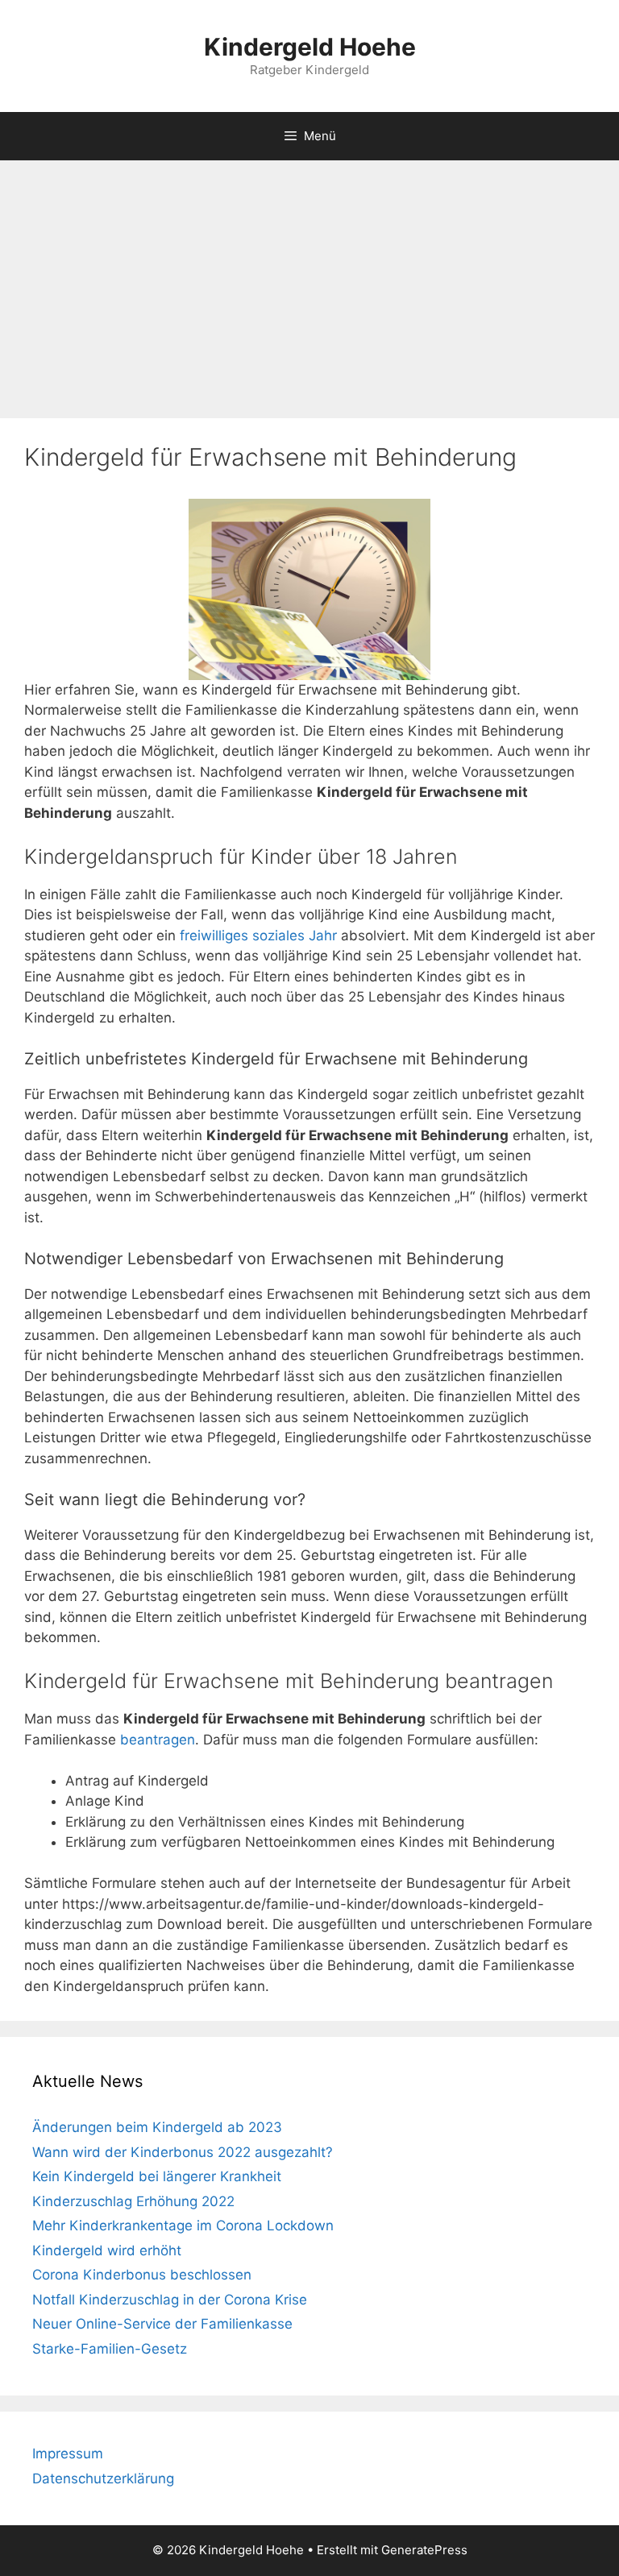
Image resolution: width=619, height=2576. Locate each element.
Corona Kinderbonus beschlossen (142, 2275)
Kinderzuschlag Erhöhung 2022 (133, 2201)
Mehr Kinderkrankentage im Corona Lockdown (183, 2225)
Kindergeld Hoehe (310, 47)
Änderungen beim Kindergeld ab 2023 (157, 2127)
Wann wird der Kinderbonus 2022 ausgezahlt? (183, 2152)
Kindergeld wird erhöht (107, 2250)
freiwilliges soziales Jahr (258, 935)
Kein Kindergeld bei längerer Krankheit (157, 2176)
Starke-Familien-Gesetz (110, 2349)
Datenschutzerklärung (103, 2479)
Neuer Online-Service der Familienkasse (162, 2324)
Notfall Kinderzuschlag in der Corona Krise (170, 2300)
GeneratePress (424, 2550)
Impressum (68, 2454)
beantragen (158, 1740)
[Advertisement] (309, 281)
